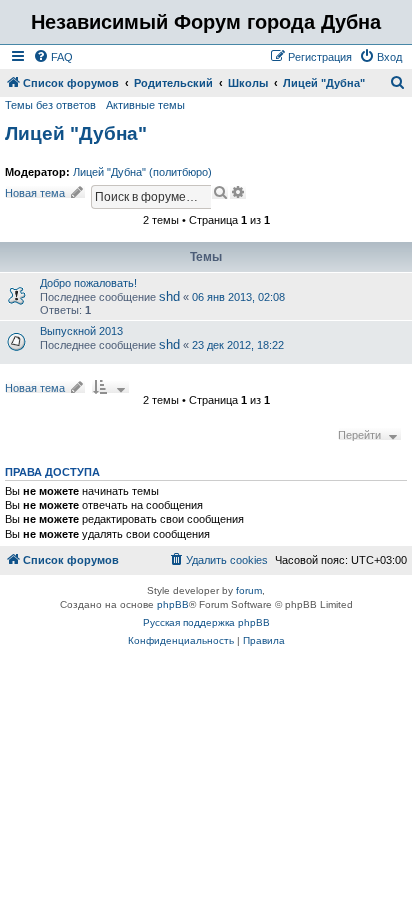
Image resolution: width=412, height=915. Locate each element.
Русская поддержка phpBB (206, 622)
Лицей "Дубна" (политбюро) (142, 172)
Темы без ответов (50, 105)
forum (249, 590)
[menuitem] (53, 57)
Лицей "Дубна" (76, 133)
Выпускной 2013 (81, 331)
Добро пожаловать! (88, 283)
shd (169, 296)
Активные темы (145, 105)
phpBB (173, 604)
